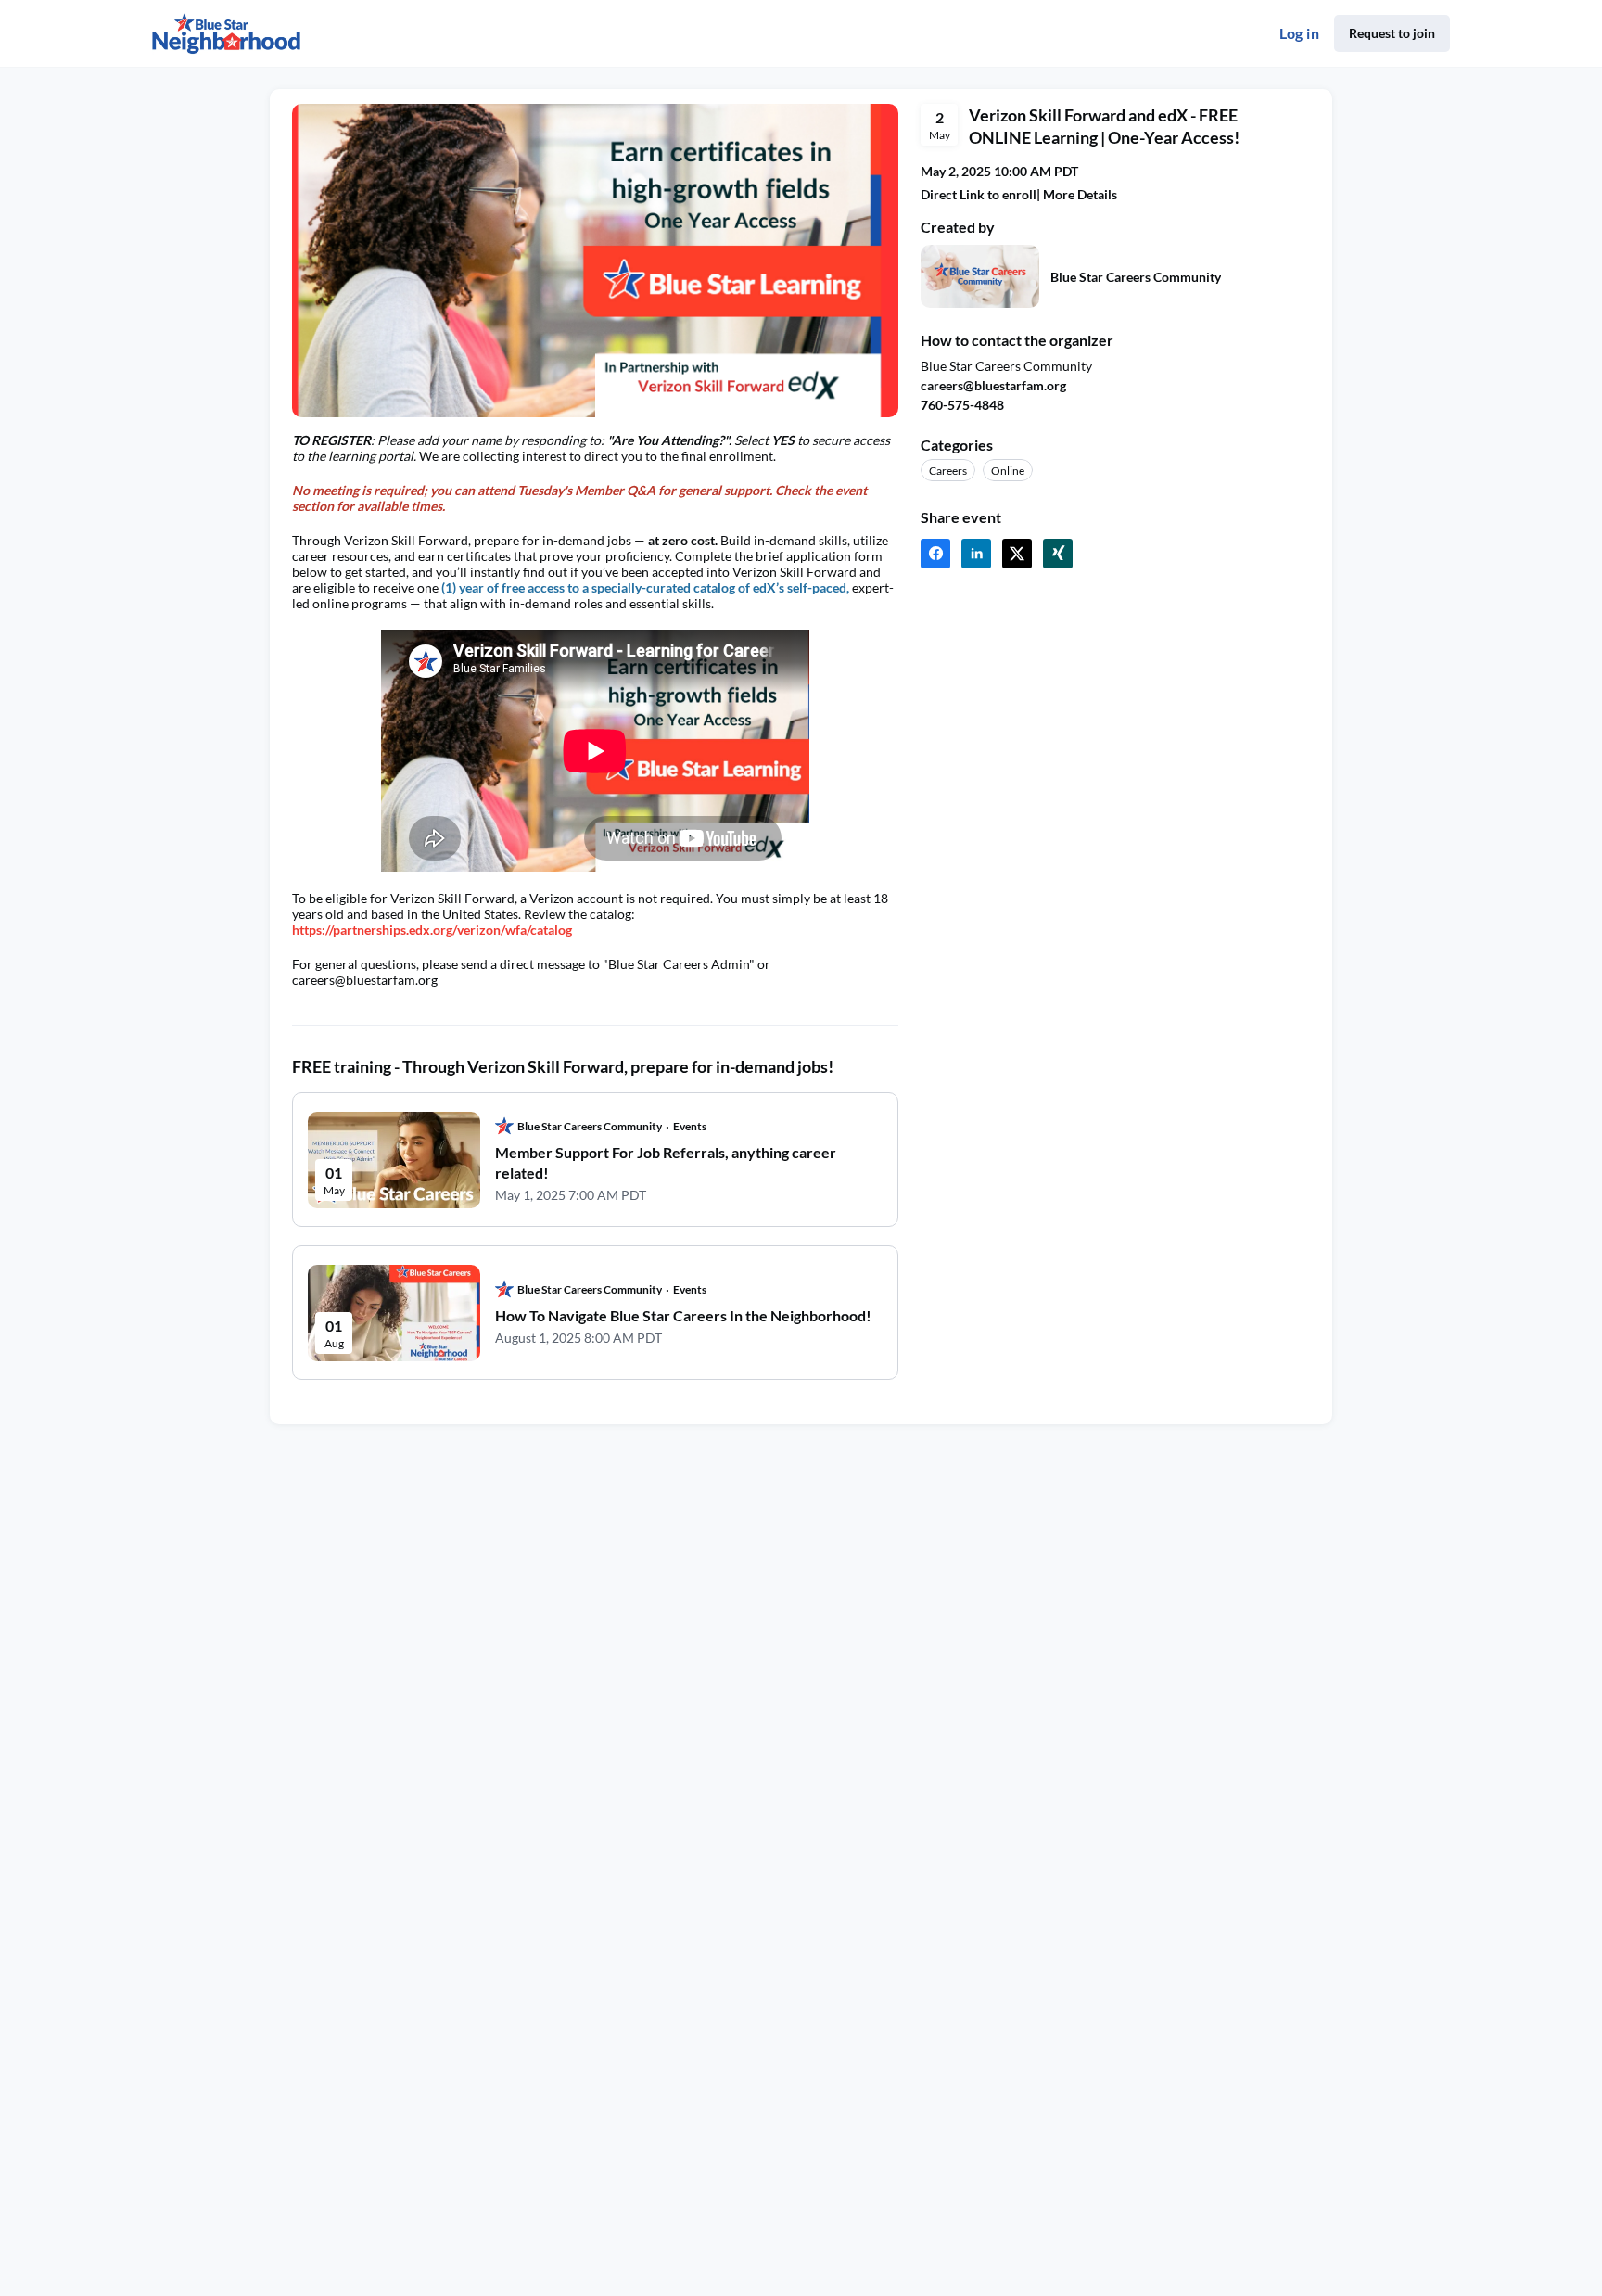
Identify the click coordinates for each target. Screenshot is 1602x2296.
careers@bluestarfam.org (993, 385)
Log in (1299, 33)
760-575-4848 (962, 405)
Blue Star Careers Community (1136, 277)
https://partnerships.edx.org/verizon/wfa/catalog (432, 930)
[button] (935, 554)
